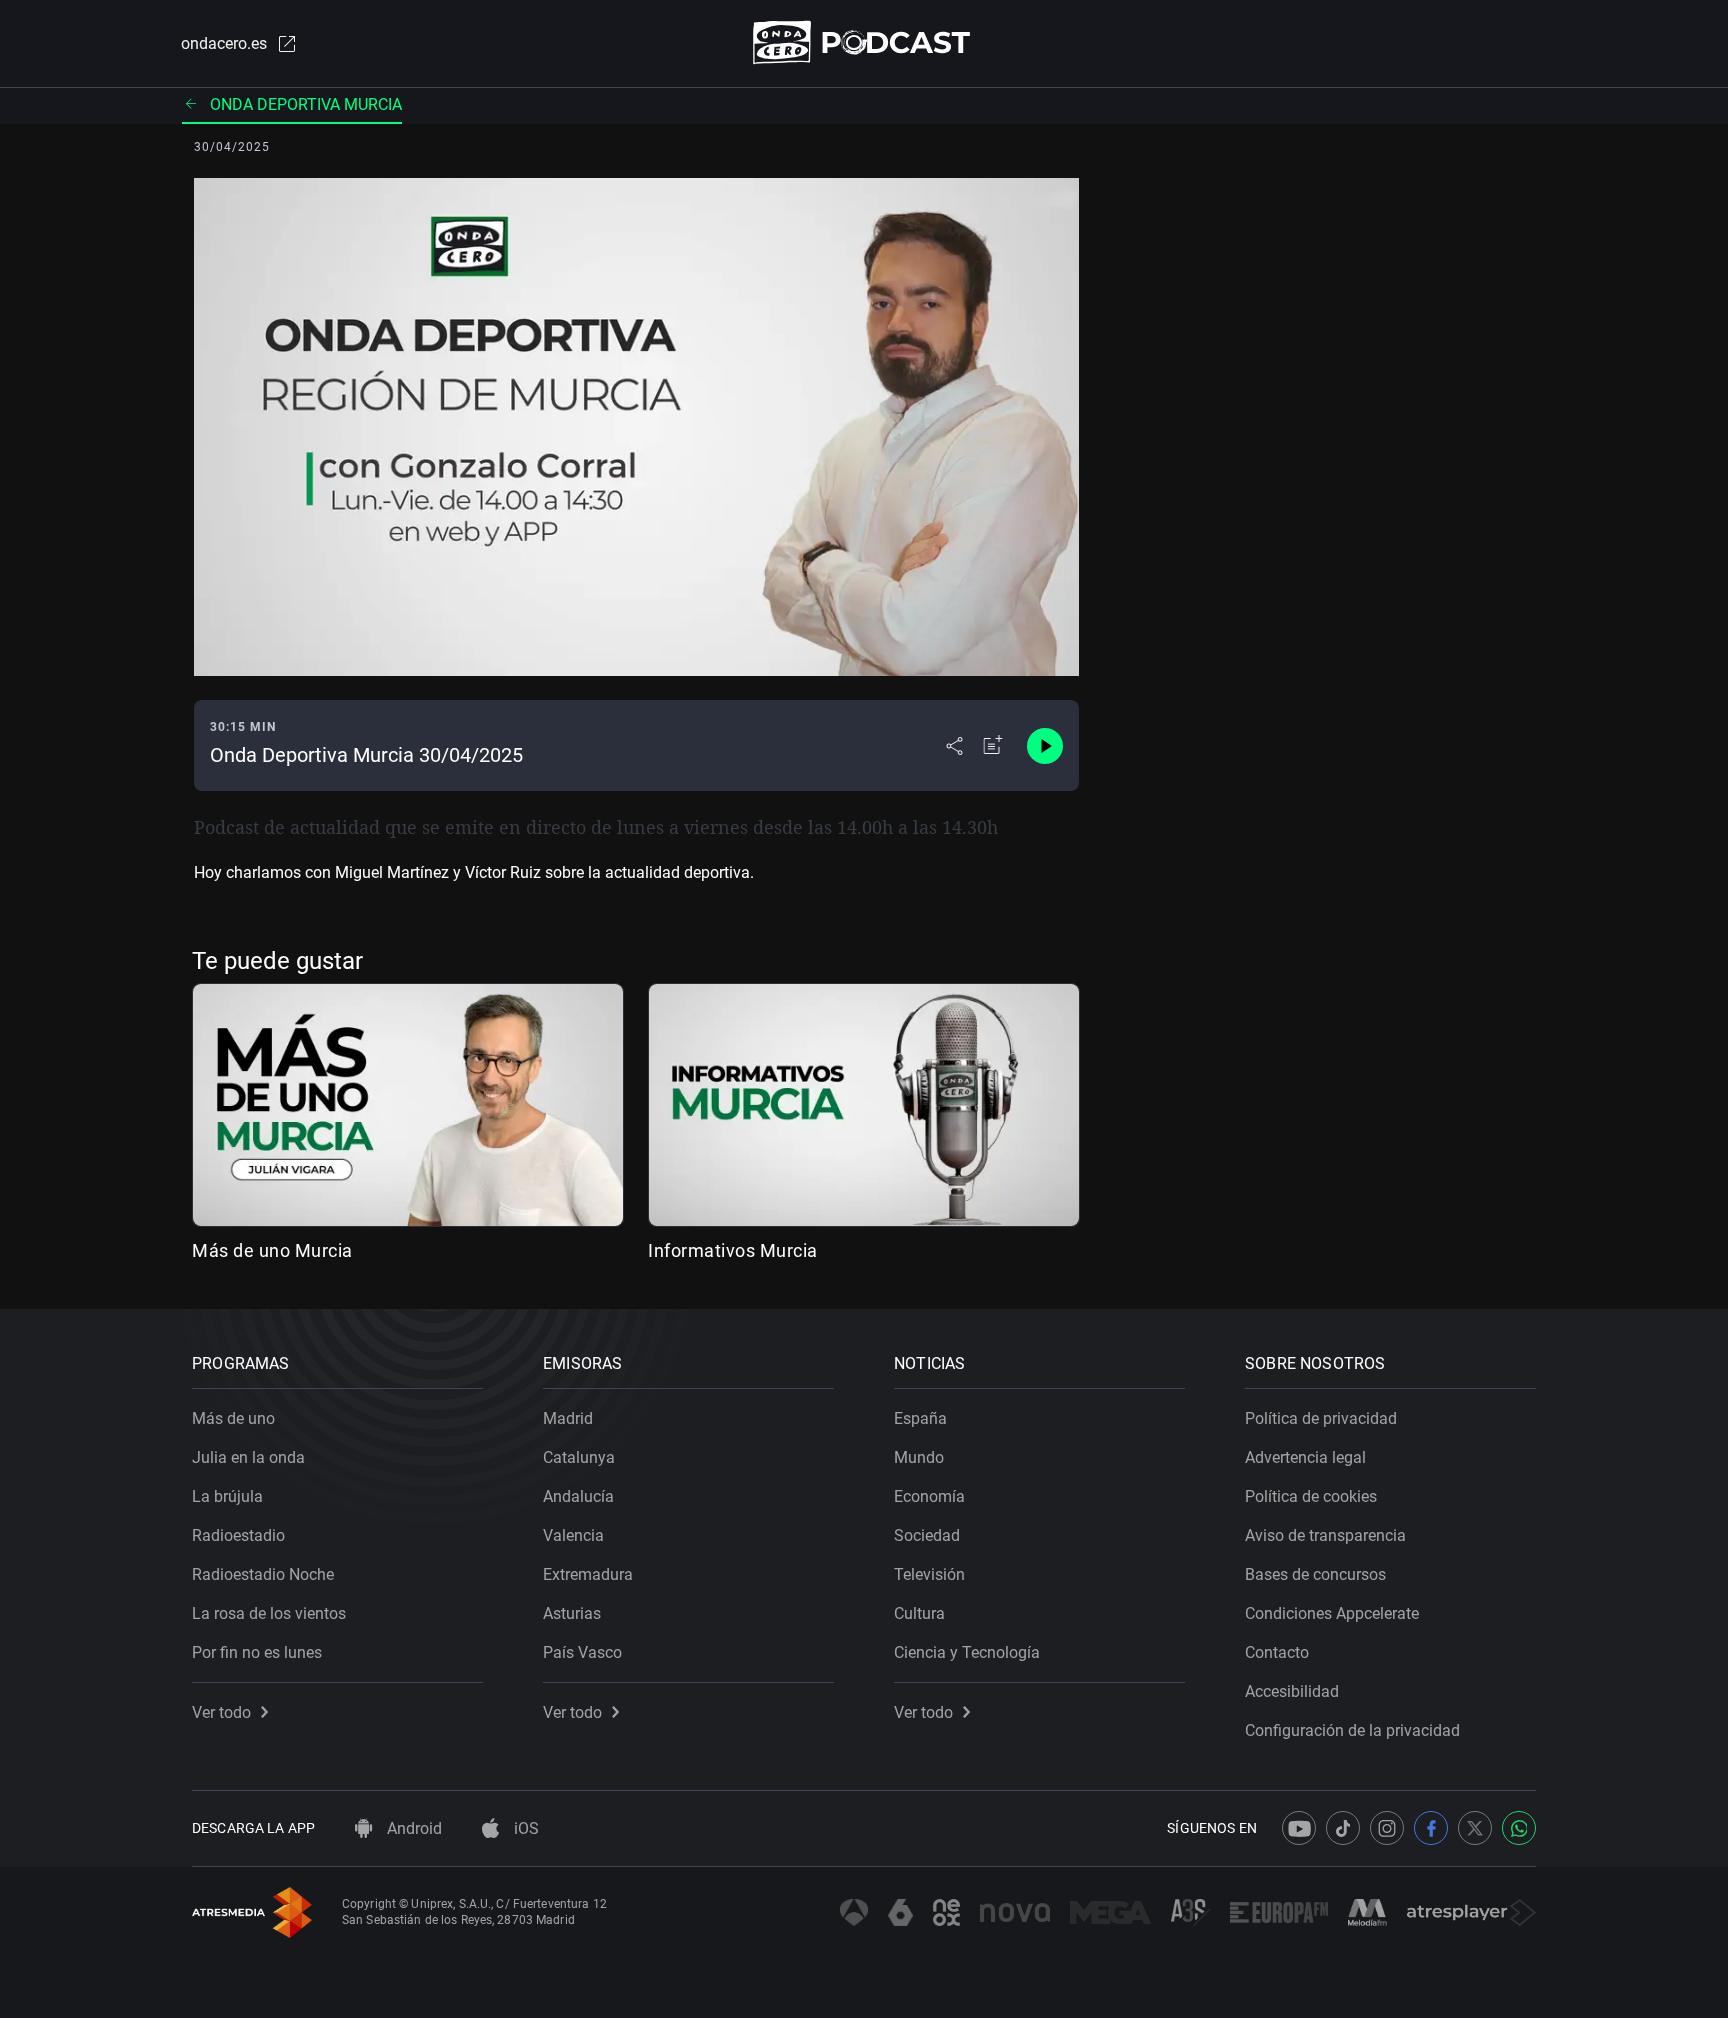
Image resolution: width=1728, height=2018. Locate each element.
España (920, 1418)
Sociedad (927, 1535)
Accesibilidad (1292, 1691)
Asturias (572, 1613)
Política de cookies (1311, 1496)
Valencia (573, 1535)
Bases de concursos (1315, 1574)
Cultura (919, 1613)
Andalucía (578, 1496)
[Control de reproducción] (1045, 746)
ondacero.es (224, 43)
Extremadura (588, 1574)
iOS (524, 1828)
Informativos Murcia (733, 1250)
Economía (929, 1496)
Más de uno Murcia (272, 1250)
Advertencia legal (1305, 1457)
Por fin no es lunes (257, 1652)
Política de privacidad (1321, 1418)
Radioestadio (238, 1535)
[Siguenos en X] (1475, 1828)
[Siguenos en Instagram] (1387, 1828)
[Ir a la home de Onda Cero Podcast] (864, 42)
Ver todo (221, 1712)
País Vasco (582, 1652)
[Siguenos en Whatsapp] (1519, 1828)
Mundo (919, 1457)
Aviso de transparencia (1325, 1535)
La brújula (227, 1496)
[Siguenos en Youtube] (1299, 1828)
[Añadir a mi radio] (993, 746)
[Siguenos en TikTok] (1343, 1828)
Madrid (568, 1418)
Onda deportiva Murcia (306, 104)
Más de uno (233, 1418)
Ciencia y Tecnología (967, 1652)
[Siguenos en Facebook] (1431, 1828)
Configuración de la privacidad (1352, 1730)
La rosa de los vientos (269, 1613)
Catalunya (579, 1457)
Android (412, 1828)
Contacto (1277, 1652)
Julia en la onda (248, 1457)
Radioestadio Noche (263, 1574)
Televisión (929, 1574)
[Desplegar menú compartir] (954, 746)
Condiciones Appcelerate (1332, 1613)
